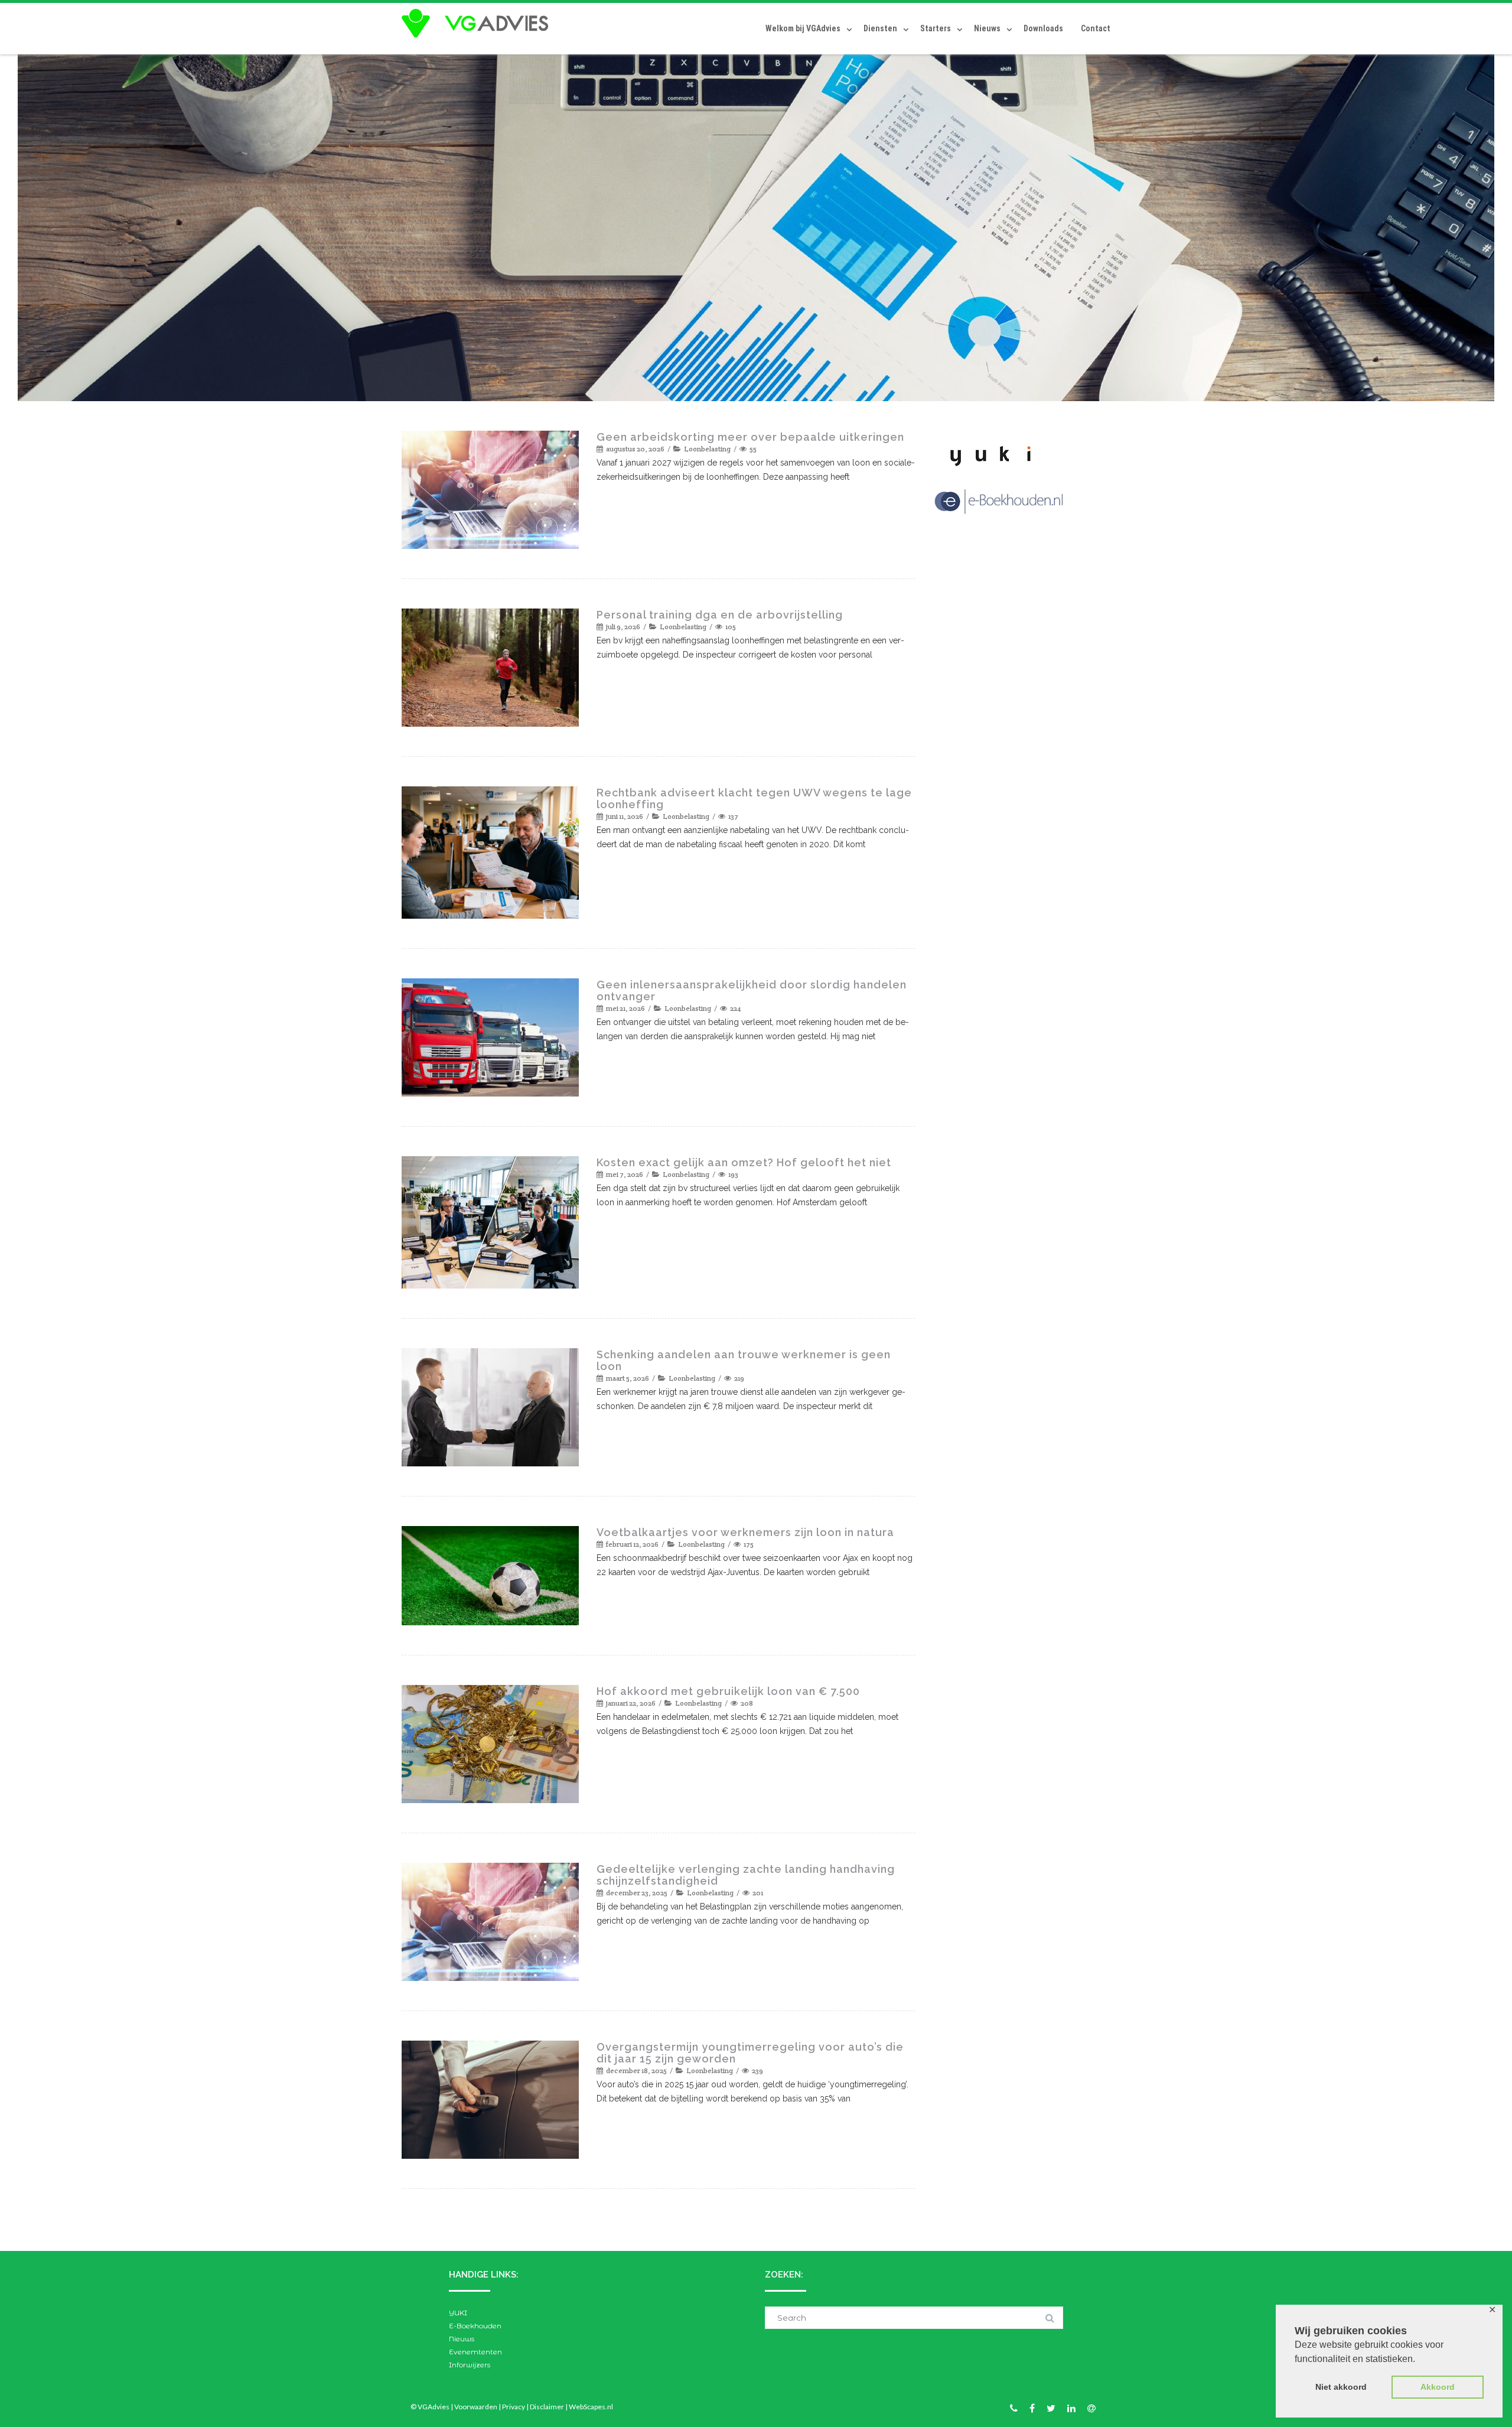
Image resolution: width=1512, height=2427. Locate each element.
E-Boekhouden (475, 2326)
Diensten (880, 28)
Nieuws (987, 28)
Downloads (1043, 28)
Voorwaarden (476, 2407)
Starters (936, 28)
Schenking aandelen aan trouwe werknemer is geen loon (744, 1360)
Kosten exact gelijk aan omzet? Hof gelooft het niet (744, 1162)
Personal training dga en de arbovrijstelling (720, 615)
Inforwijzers (470, 2365)
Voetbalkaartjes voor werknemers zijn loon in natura (745, 1532)
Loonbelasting (707, 449)
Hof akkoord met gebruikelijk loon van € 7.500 (728, 1691)
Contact (1096, 28)
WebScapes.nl (591, 2407)
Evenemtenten (475, 2352)
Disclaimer (547, 2407)
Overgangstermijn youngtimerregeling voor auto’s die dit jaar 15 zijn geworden (750, 2053)
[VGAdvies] (478, 24)
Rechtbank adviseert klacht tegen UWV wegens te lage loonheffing (754, 798)
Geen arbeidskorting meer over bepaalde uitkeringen (750, 437)
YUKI (458, 2313)
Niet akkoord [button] (1341, 2387)
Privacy (514, 2407)
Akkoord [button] (1438, 2387)
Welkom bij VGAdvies (803, 28)
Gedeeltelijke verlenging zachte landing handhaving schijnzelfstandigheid (746, 1875)
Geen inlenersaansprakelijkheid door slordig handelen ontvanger (752, 990)
